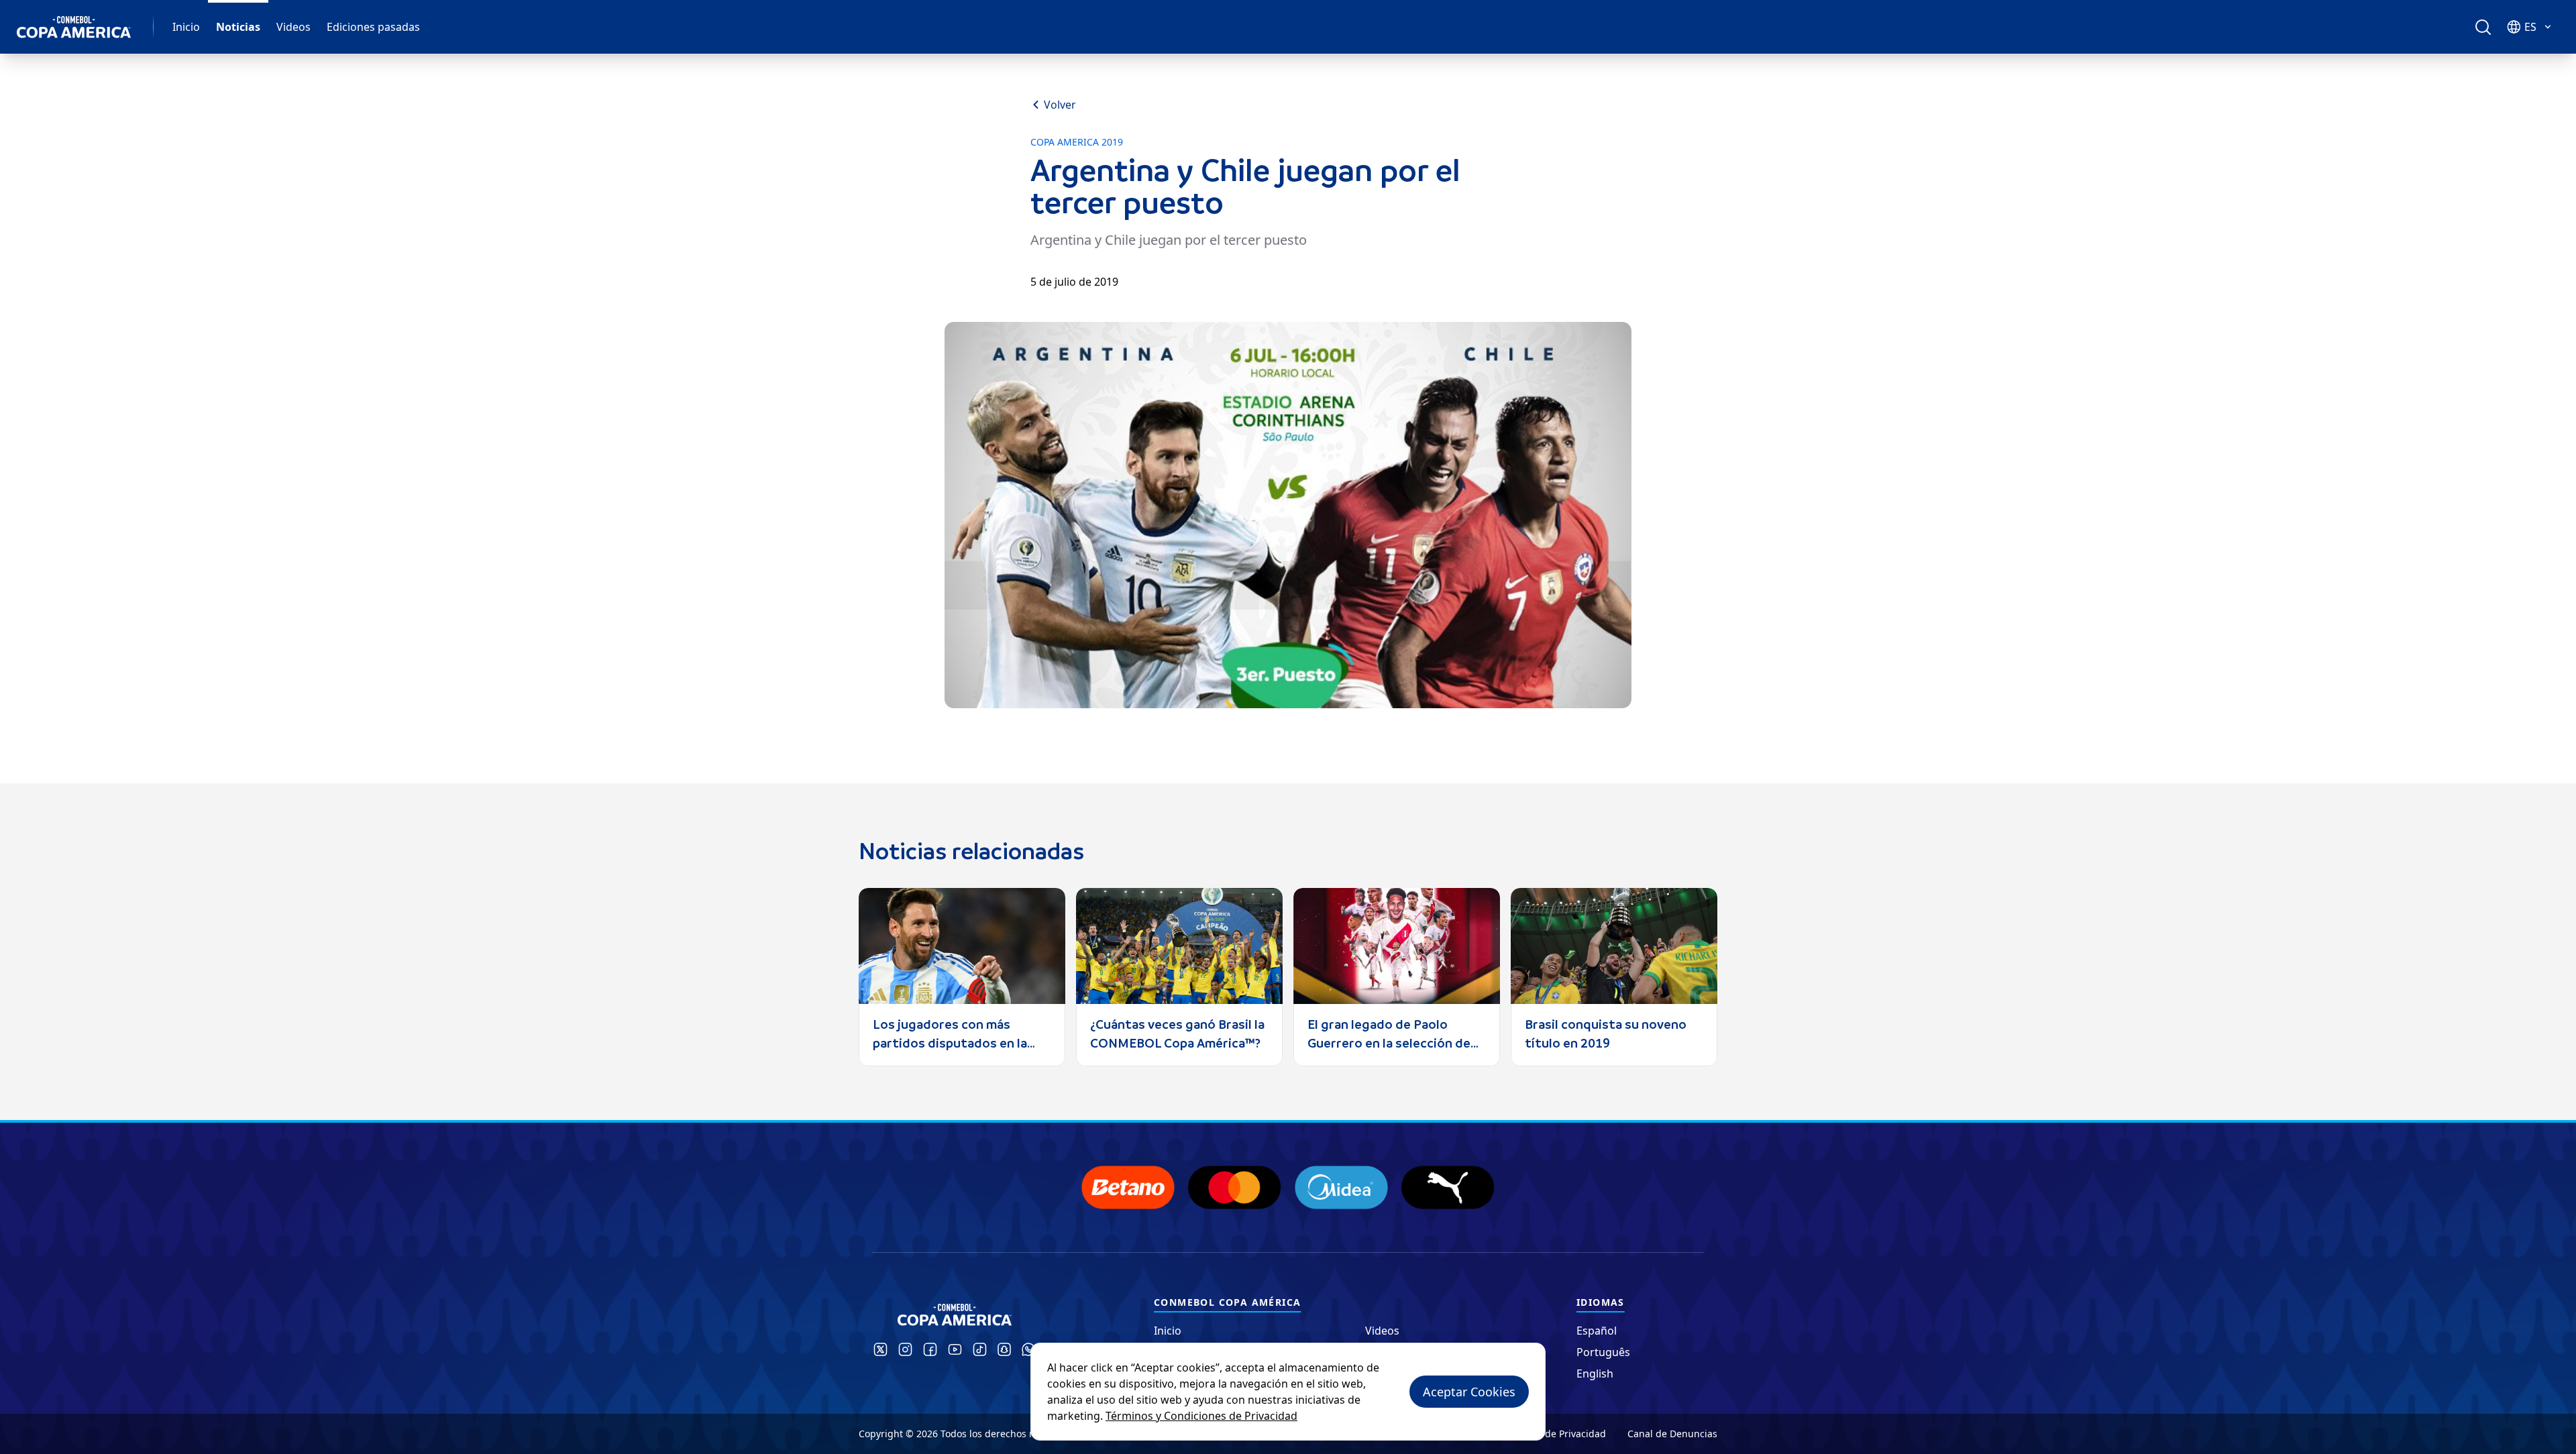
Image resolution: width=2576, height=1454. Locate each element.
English (1595, 1374)
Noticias (238, 27)
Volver (1060, 105)
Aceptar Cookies (1469, 1392)
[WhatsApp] (1028, 1349)
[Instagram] (905, 1349)
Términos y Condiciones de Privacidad (1201, 1416)
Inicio (186, 27)
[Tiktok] (980, 1349)
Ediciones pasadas (373, 27)
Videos (293, 27)
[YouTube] (955, 1349)
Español (1597, 1331)
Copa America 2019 (1077, 142)
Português (1603, 1352)
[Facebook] (930, 1349)
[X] (880, 1349)
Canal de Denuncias (1672, 1434)
